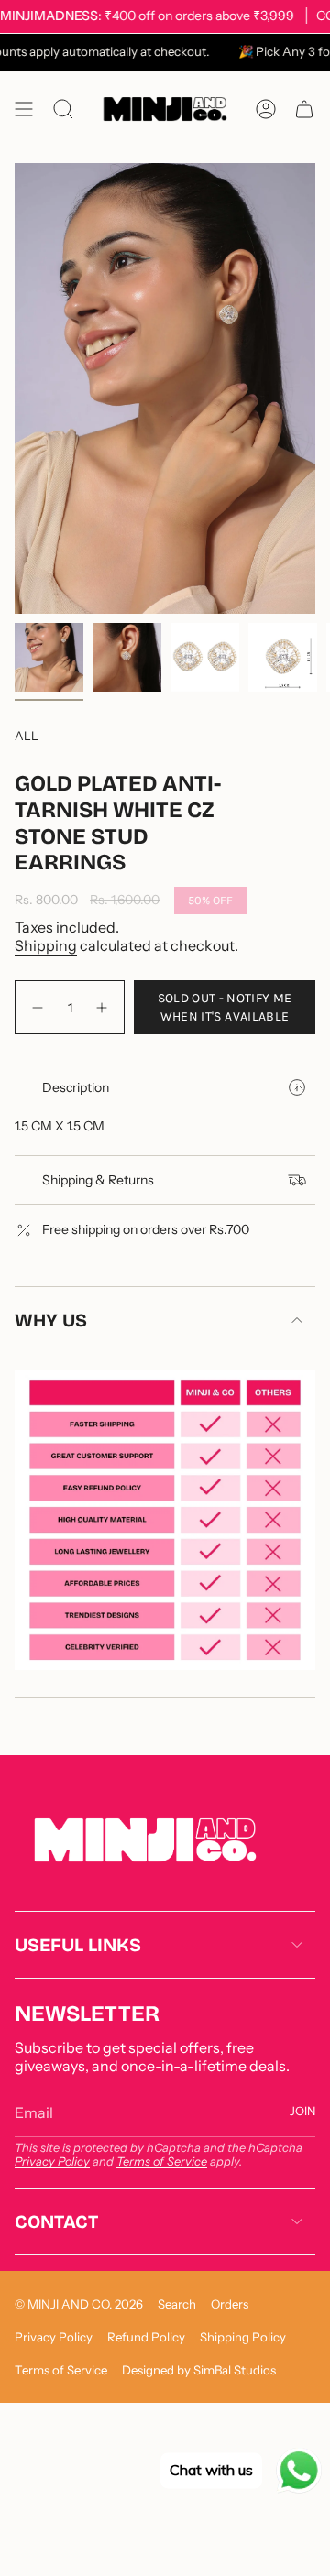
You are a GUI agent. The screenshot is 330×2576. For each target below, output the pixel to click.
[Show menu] (24, 109)
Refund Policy (146, 2337)
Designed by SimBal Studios (199, 2370)
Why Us (51, 1320)
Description (76, 1087)
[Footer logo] (145, 1840)
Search (177, 2304)
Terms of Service (162, 2161)
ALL (27, 736)
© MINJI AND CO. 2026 (79, 2304)
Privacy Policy (52, 2161)
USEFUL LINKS (78, 1945)
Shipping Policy (243, 2337)
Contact (56, 2221)
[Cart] (304, 109)
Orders (230, 2304)
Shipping (46, 945)
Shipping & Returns (98, 1180)
